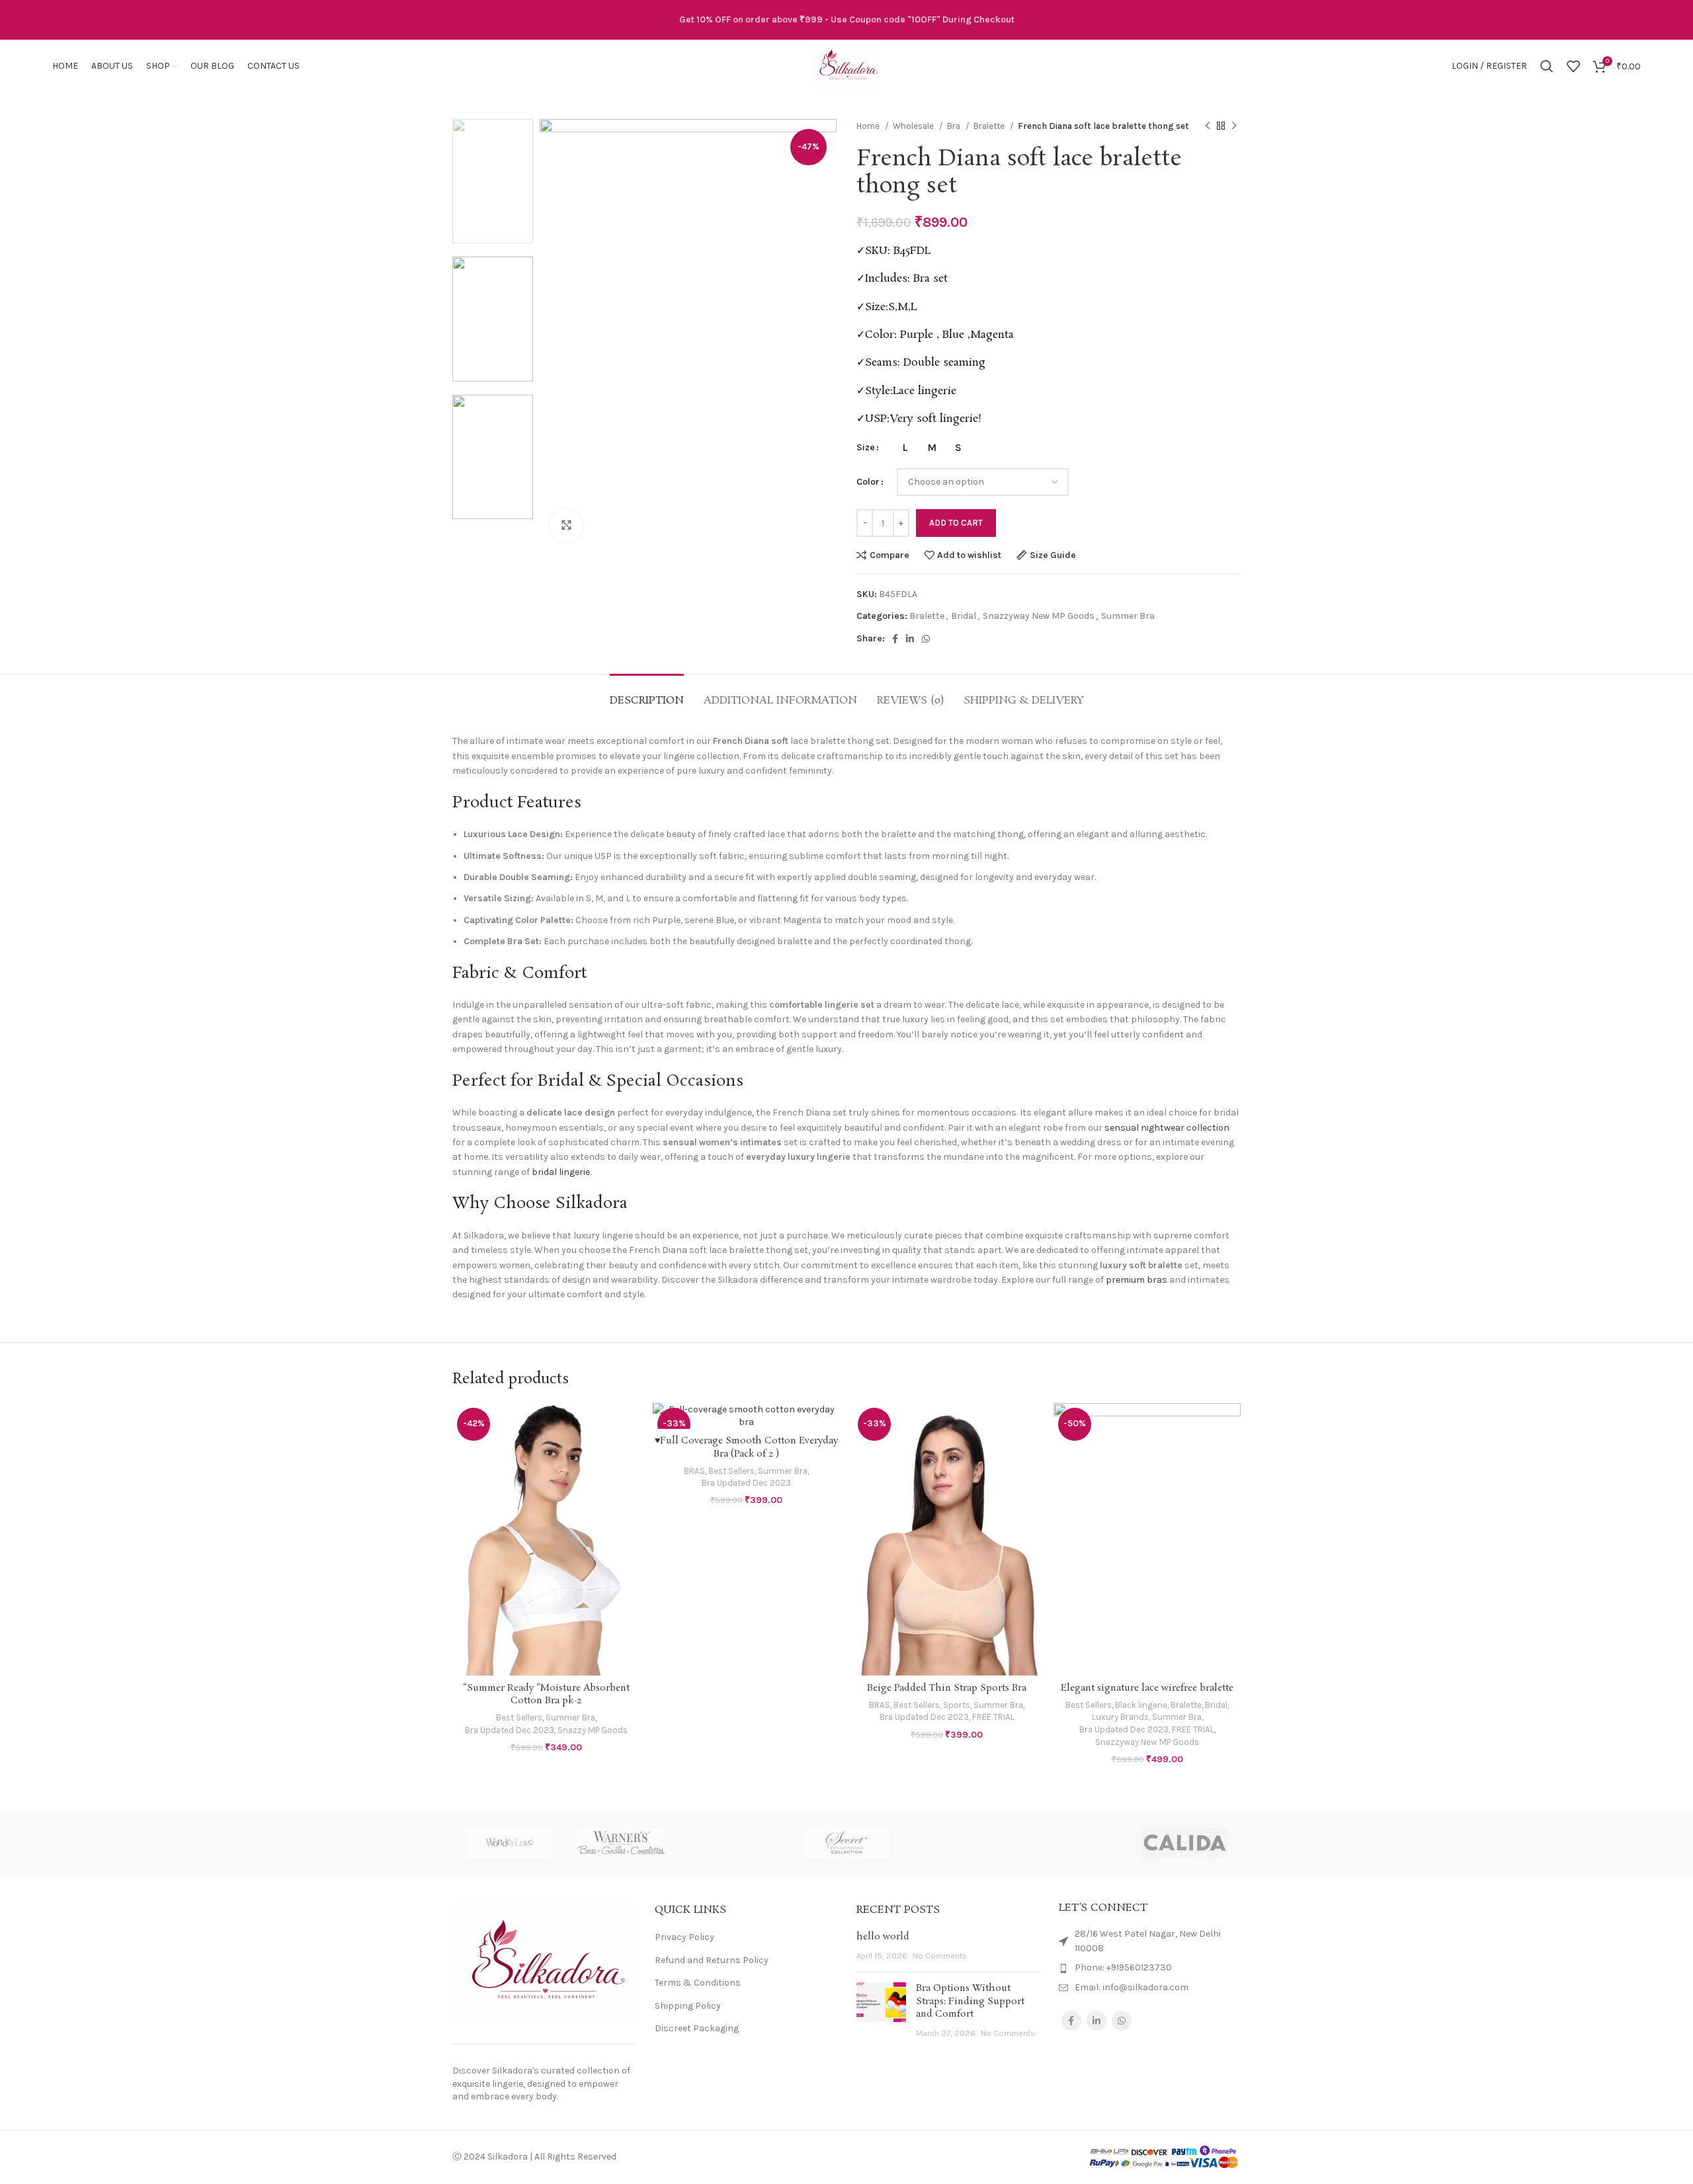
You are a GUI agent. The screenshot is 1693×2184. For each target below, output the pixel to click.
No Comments (940, 1956)
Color (868, 482)
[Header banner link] (846, 20)
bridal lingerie (561, 1172)
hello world (883, 1937)
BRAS (694, 1471)
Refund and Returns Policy (712, 1960)
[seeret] (846, 1843)
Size (866, 447)
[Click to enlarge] (566, 526)
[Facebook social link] (895, 639)
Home (869, 126)
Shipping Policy (688, 2006)
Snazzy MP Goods (593, 1730)
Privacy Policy (684, 1937)
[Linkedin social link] (910, 639)
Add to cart (956, 523)
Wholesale (914, 126)
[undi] (734, 1843)
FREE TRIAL (993, 1717)
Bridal (964, 616)
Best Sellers (519, 1718)
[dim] (1071, 1843)
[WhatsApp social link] (926, 639)
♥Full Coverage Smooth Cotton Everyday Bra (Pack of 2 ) (746, 1447)
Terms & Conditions (698, 1983)
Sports (957, 1705)
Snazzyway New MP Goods (1039, 616)
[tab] (647, 694)
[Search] (1547, 66)
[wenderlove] (509, 1843)
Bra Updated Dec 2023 (510, 1730)
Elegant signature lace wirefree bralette (1147, 1688)
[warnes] (621, 1843)
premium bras (1136, 1280)
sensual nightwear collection (1167, 1128)
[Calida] (1184, 1843)
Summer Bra (1128, 616)
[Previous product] (1208, 126)
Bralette (990, 126)
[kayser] (959, 1843)
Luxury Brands (1120, 1717)
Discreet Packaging (697, 2028)
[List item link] (1150, 1968)
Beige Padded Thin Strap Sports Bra (947, 1688)
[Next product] (1234, 126)
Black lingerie (1141, 1705)
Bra (955, 126)
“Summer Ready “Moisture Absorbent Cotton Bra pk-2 (546, 1695)
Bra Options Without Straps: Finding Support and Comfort (970, 2001)
